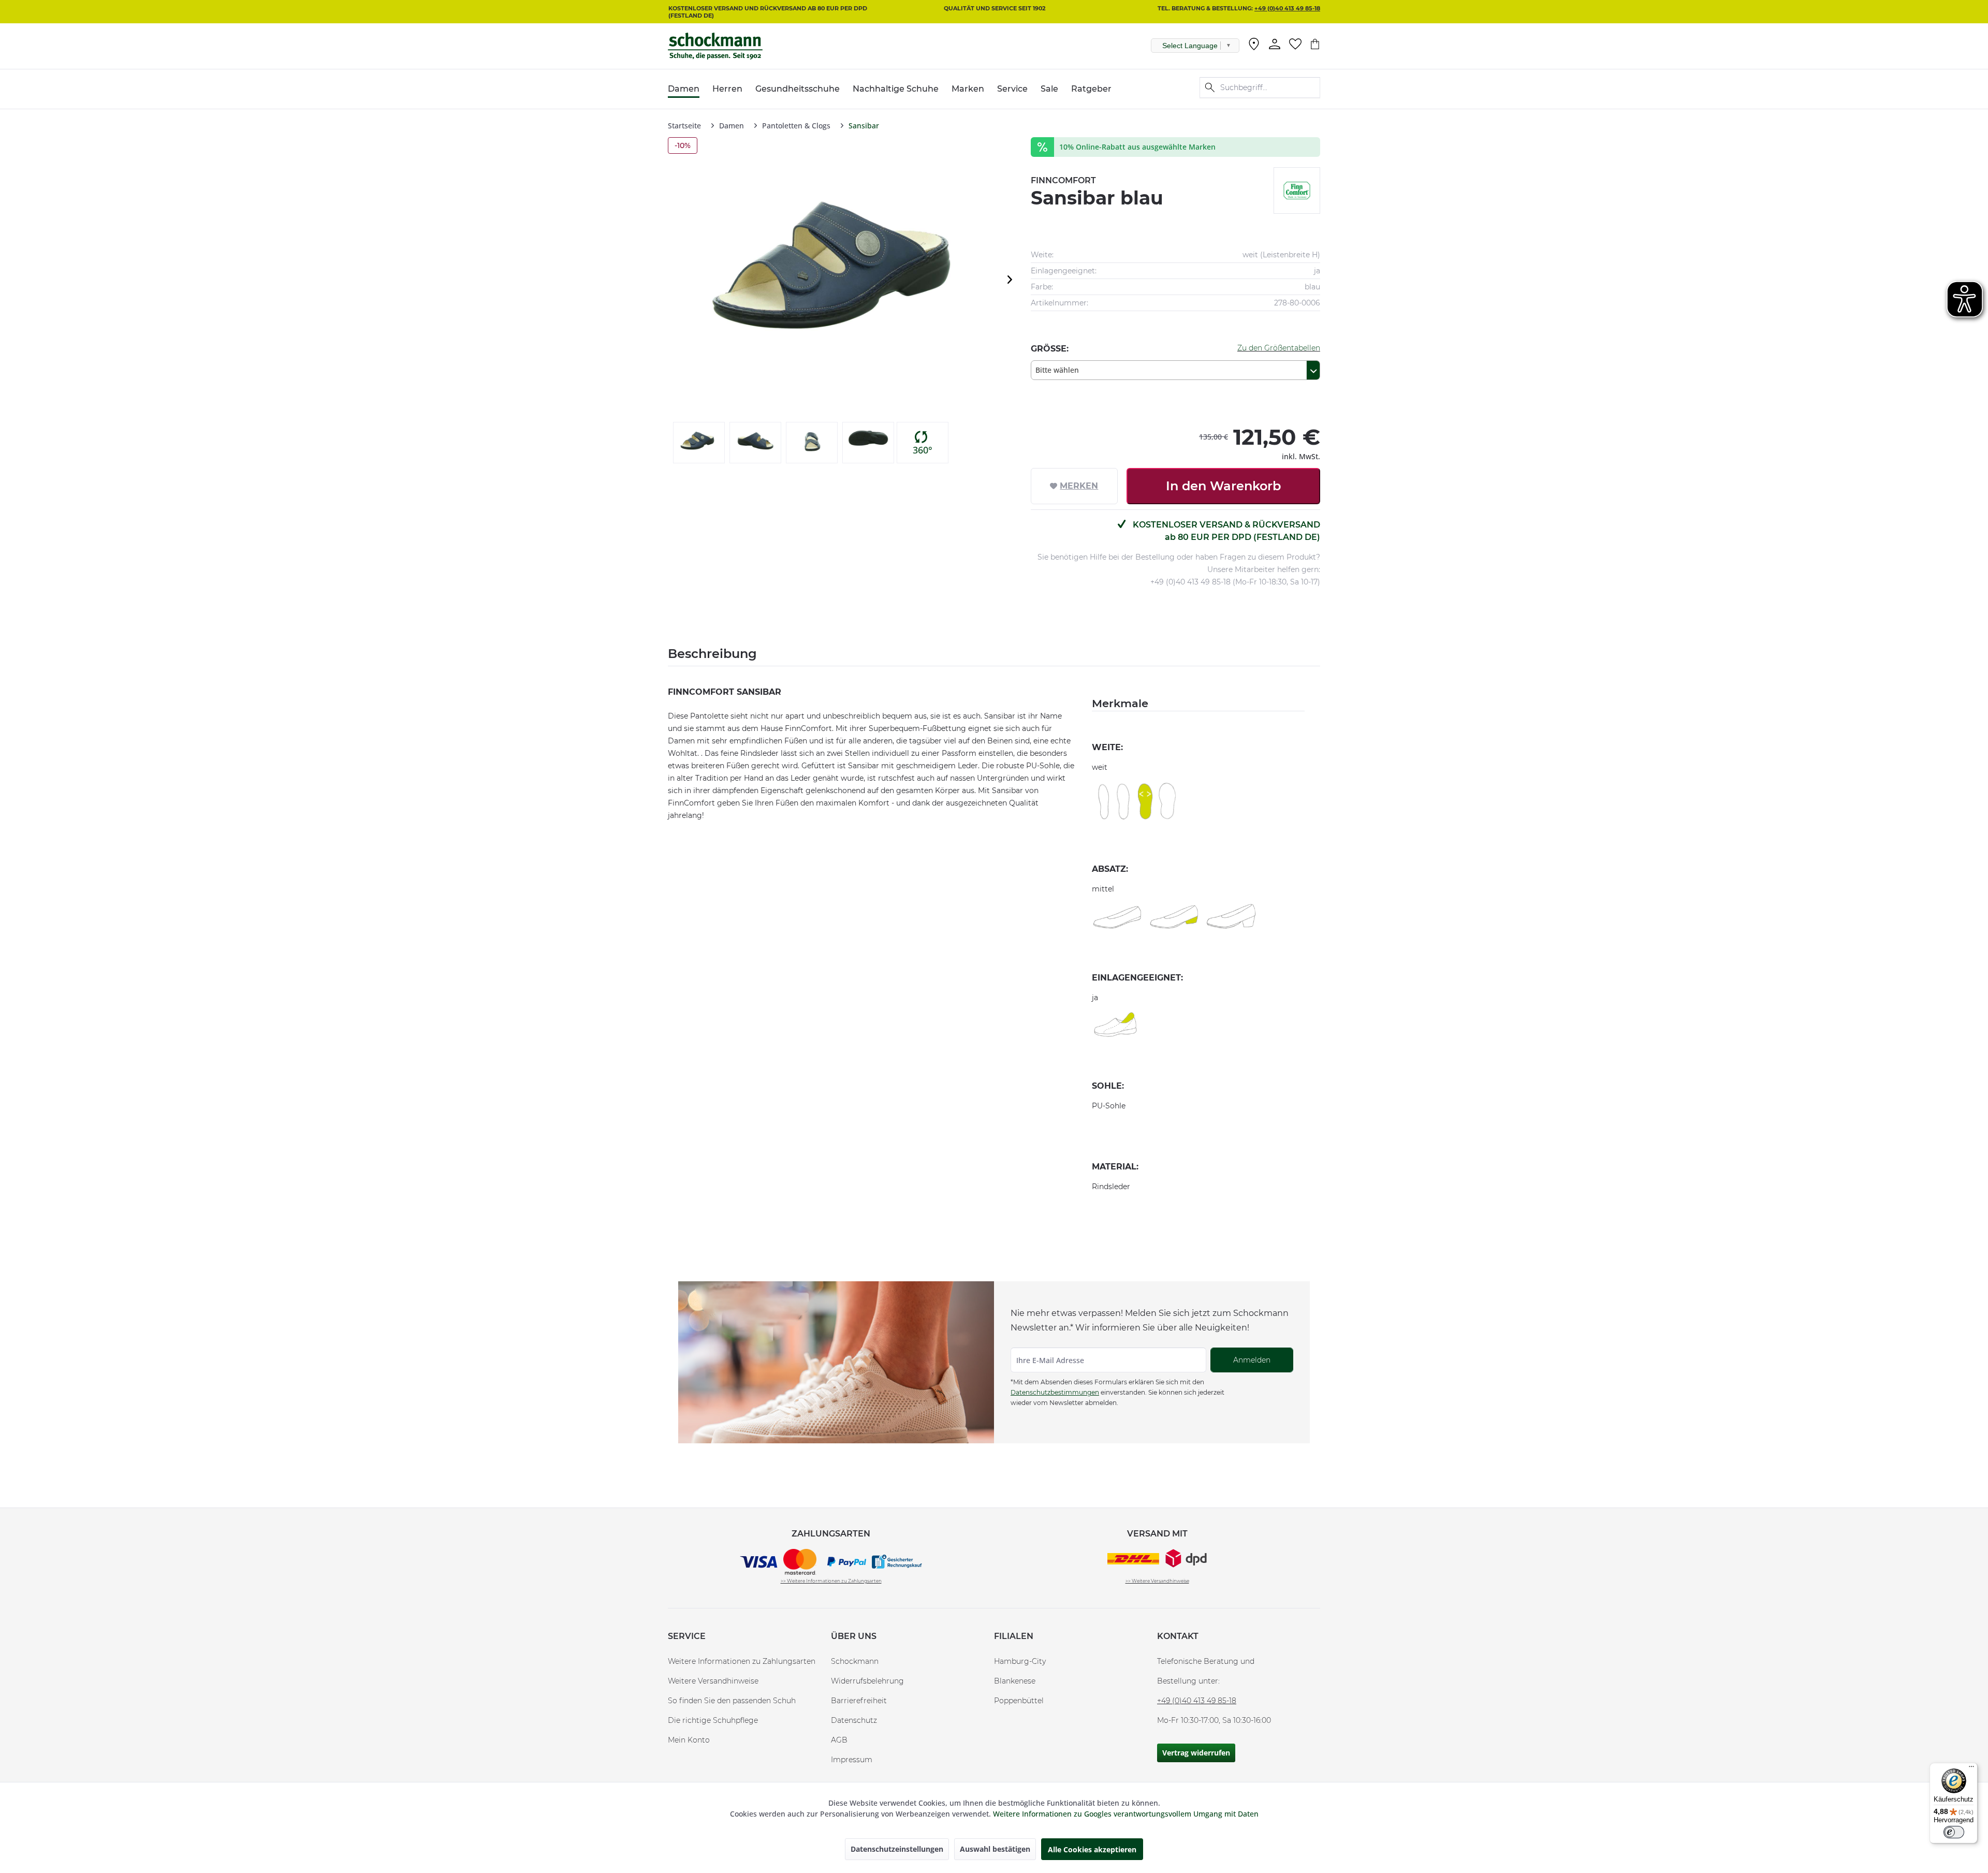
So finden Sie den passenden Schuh (732, 1701)
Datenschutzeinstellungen (897, 1849)
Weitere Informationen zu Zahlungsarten (742, 1661)
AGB (839, 1740)
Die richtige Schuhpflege (713, 1720)
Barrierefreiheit (859, 1701)
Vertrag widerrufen (1196, 1753)
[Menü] (1971, 1769)
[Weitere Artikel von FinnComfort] (1297, 191)
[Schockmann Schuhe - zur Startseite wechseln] (715, 46)
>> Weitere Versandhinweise (1157, 1581)
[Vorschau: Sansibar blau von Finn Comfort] (699, 443)
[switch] (1954, 1832)
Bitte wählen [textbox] (1057, 370)
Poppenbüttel (1019, 1701)
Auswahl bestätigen (995, 1849)
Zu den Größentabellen (1279, 348)
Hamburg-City (1020, 1661)
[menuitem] (1254, 46)
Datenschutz (854, 1720)
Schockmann (855, 1661)
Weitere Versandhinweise (713, 1681)
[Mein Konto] (1275, 44)
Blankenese (1015, 1681)
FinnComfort (1063, 180)
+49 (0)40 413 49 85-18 (1287, 8)
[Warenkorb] (1315, 44)
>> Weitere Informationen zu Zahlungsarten (831, 1581)
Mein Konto (689, 1740)
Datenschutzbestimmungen (1055, 1392)
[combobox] (1175, 370)
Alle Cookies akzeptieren (1092, 1849)
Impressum (852, 1760)
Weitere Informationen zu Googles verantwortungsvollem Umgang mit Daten (1126, 1814)
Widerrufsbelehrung (867, 1681)
